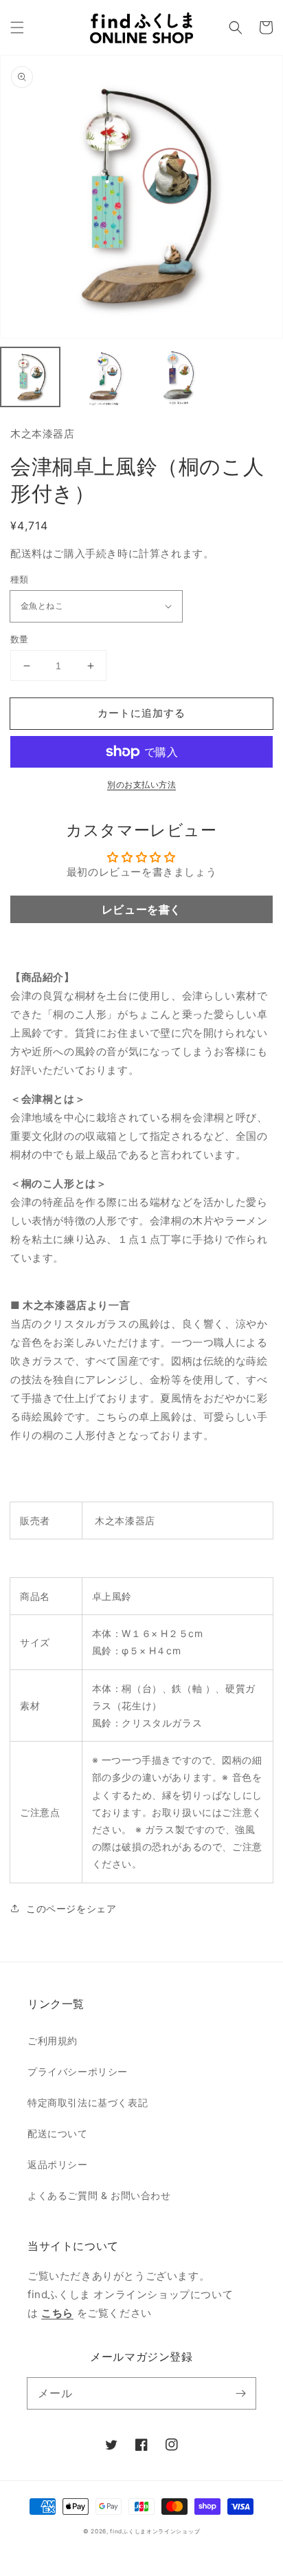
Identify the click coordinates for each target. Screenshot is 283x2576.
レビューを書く (141, 909)
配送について (58, 2133)
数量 (20, 639)
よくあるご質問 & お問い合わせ (99, 2195)
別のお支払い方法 (141, 784)
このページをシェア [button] (71, 1908)
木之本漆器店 (43, 434)
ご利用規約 (53, 2041)
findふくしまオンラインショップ (155, 2531)
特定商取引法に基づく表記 (88, 2102)
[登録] (240, 2393)
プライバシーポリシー (78, 2071)
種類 (20, 579)
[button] (17, 28)
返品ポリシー (58, 2164)
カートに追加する (141, 713)
